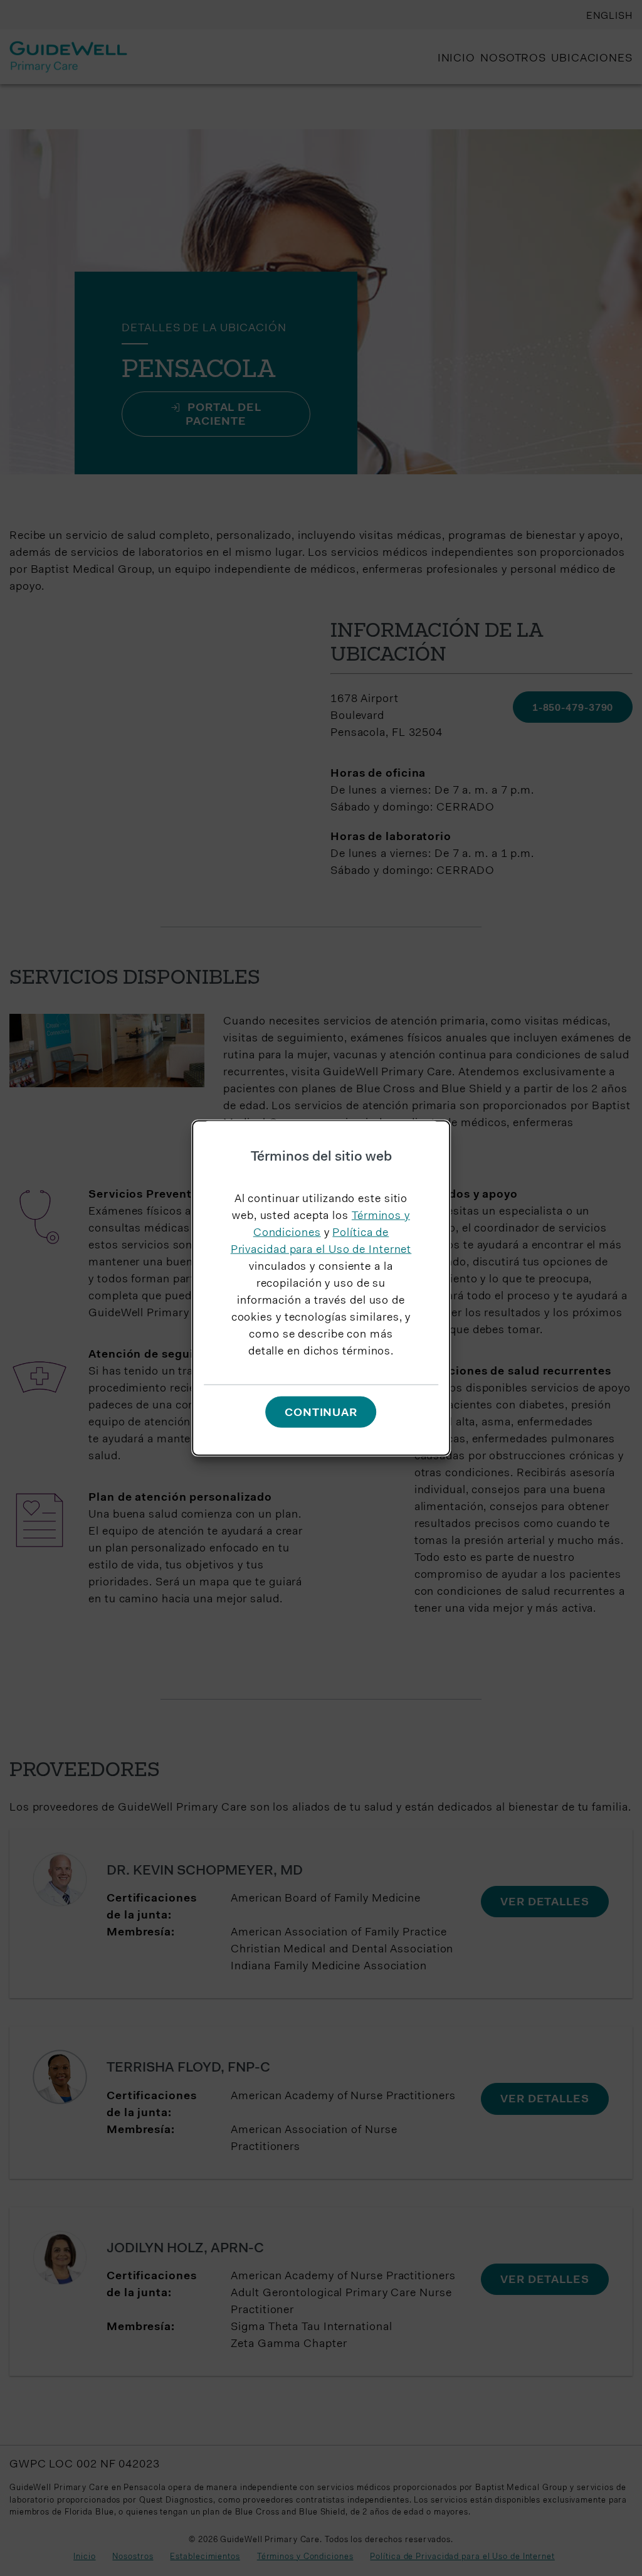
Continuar (321, 1413)
